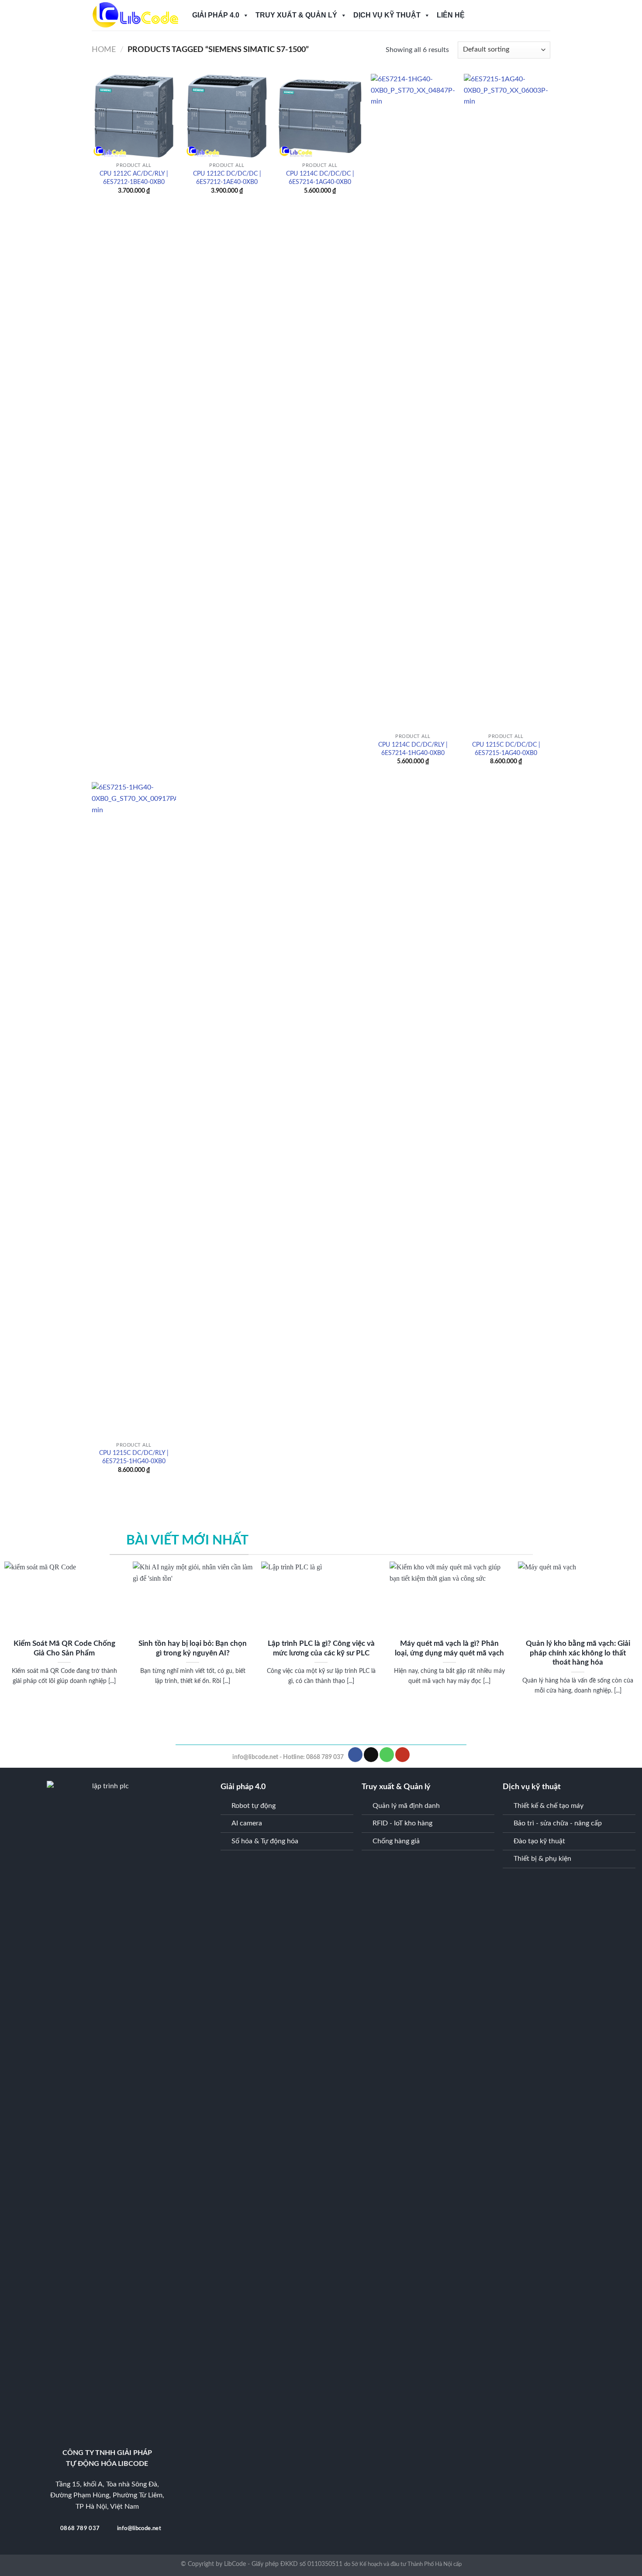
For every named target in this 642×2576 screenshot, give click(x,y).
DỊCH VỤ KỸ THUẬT (387, 15)
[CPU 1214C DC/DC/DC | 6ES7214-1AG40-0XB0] (320, 116)
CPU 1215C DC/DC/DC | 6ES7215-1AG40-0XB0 (506, 749)
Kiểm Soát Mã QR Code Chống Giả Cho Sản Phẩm (64, 1648)
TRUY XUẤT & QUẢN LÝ (296, 15)
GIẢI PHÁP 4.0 (216, 15)
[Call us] (387, 1755)
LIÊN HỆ (451, 15)
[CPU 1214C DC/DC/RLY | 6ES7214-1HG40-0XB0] (413, 402)
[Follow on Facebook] (355, 1755)
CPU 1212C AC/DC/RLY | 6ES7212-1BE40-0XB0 (134, 178)
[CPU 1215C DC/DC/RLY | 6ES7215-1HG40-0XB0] (134, 1110)
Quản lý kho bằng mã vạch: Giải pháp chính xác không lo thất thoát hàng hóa (578, 1653)
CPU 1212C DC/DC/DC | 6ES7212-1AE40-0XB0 (227, 178)
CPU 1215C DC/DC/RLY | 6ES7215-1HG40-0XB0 (134, 1457)
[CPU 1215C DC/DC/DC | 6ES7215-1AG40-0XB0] (506, 402)
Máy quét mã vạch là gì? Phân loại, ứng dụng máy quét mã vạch (449, 1648)
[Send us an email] (371, 1755)
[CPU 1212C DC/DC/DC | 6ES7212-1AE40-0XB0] (227, 116)
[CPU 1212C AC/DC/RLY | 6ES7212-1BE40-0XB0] (134, 116)
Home (104, 50)
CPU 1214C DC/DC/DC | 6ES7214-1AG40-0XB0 (320, 178)
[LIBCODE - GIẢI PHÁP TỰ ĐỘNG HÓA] (135, 16)
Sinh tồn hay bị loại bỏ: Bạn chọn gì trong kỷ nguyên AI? (193, 1648)
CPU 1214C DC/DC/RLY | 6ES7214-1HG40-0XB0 (413, 749)
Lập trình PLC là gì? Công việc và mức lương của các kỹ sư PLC (321, 1648)
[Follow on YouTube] (402, 1755)
